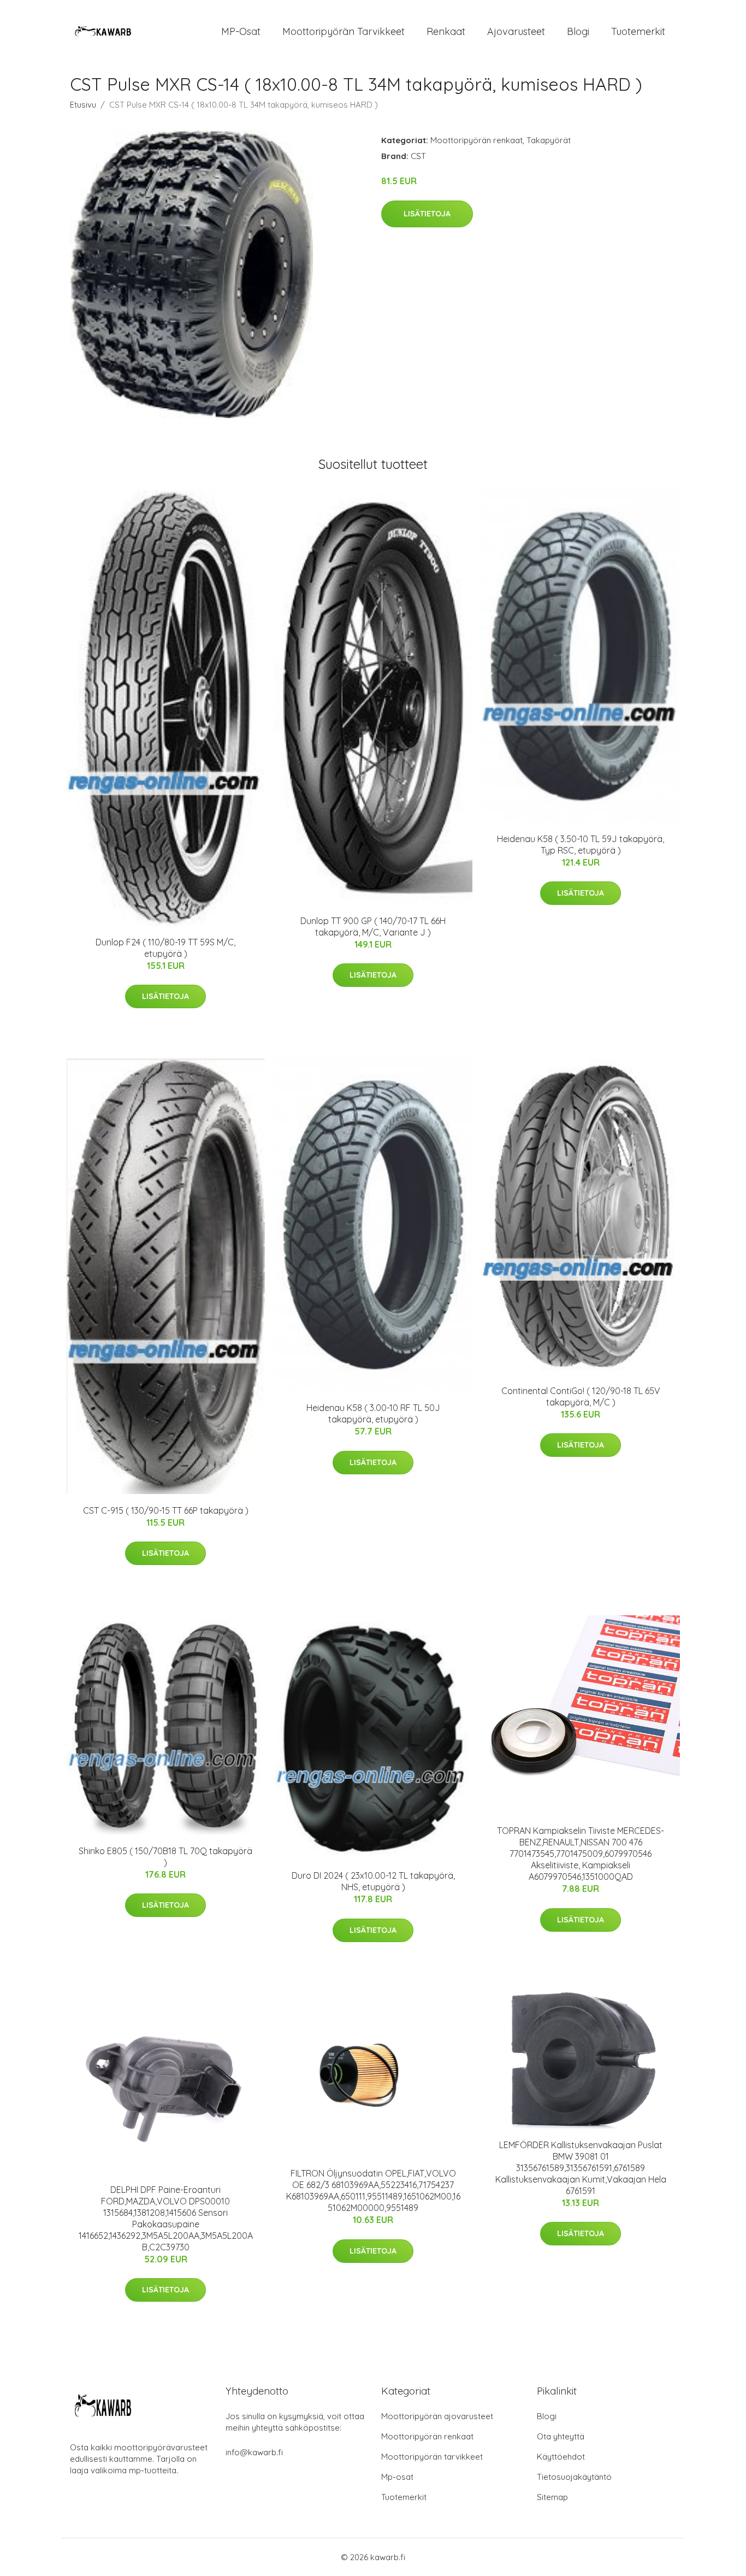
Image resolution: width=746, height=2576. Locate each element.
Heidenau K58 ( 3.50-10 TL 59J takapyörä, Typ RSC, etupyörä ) (581, 845)
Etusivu (83, 105)
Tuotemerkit (638, 31)
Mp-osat (397, 2477)
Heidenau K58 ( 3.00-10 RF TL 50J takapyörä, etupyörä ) (373, 1413)
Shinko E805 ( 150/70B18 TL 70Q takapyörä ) (165, 1857)
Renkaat (446, 31)
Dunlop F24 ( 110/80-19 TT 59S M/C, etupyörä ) (165, 948)
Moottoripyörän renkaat (476, 140)
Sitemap (552, 2497)
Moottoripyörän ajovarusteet (437, 2416)
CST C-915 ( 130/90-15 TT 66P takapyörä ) (166, 1510)
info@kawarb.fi (254, 2452)
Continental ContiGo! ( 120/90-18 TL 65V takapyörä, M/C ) (581, 1396)
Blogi (578, 31)
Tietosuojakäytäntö (574, 2477)
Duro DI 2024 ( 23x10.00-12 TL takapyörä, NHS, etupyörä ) (373, 1881)
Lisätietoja (427, 214)
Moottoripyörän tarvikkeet (344, 31)
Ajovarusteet (516, 31)
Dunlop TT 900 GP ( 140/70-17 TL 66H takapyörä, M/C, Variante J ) (373, 927)
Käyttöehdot (561, 2457)
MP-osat (241, 31)
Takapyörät (549, 140)
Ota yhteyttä (561, 2436)
